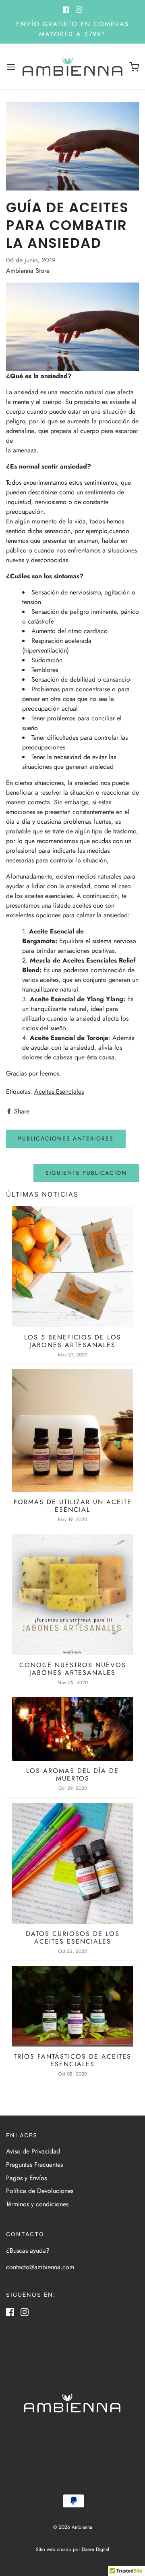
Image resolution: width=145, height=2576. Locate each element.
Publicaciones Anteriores (66, 1138)
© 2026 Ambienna (73, 2527)
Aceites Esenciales (59, 1091)
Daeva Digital (95, 2549)
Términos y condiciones (37, 2204)
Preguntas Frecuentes (34, 2165)
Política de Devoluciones (40, 2191)
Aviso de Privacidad (33, 2151)
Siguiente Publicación (86, 1173)
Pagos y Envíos (26, 2178)
